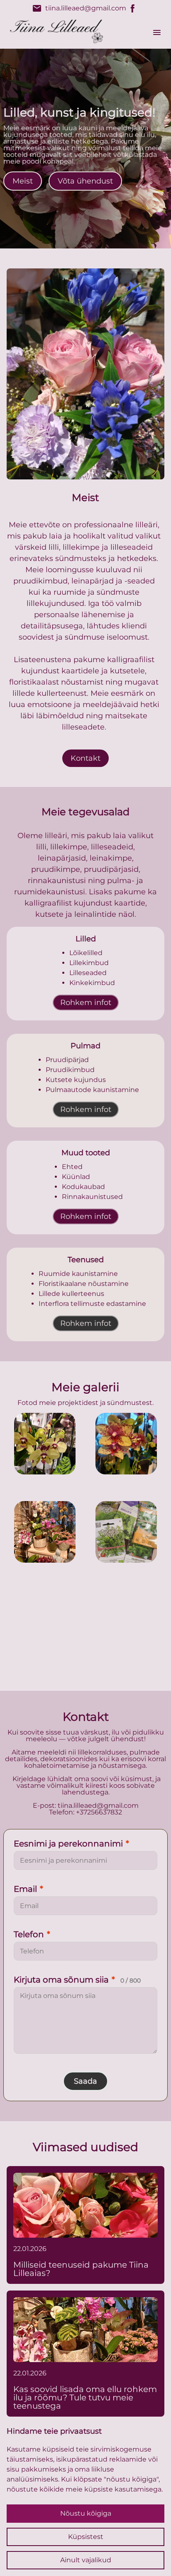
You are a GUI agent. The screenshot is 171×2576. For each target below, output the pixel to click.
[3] (126, 1532)
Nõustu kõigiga (86, 2513)
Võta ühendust (85, 181)
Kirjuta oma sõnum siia (77, 1980)
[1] (126, 1444)
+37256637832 (99, 1812)
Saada (85, 2081)
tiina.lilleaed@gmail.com (79, 8)
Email (28, 1889)
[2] (45, 1532)
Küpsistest (86, 2537)
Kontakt (85, 758)
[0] (45, 1444)
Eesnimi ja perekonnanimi (71, 1844)
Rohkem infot (86, 1003)
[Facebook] (133, 8)
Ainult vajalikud (86, 2560)
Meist (23, 181)
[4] (85, 1620)
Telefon (32, 1934)
